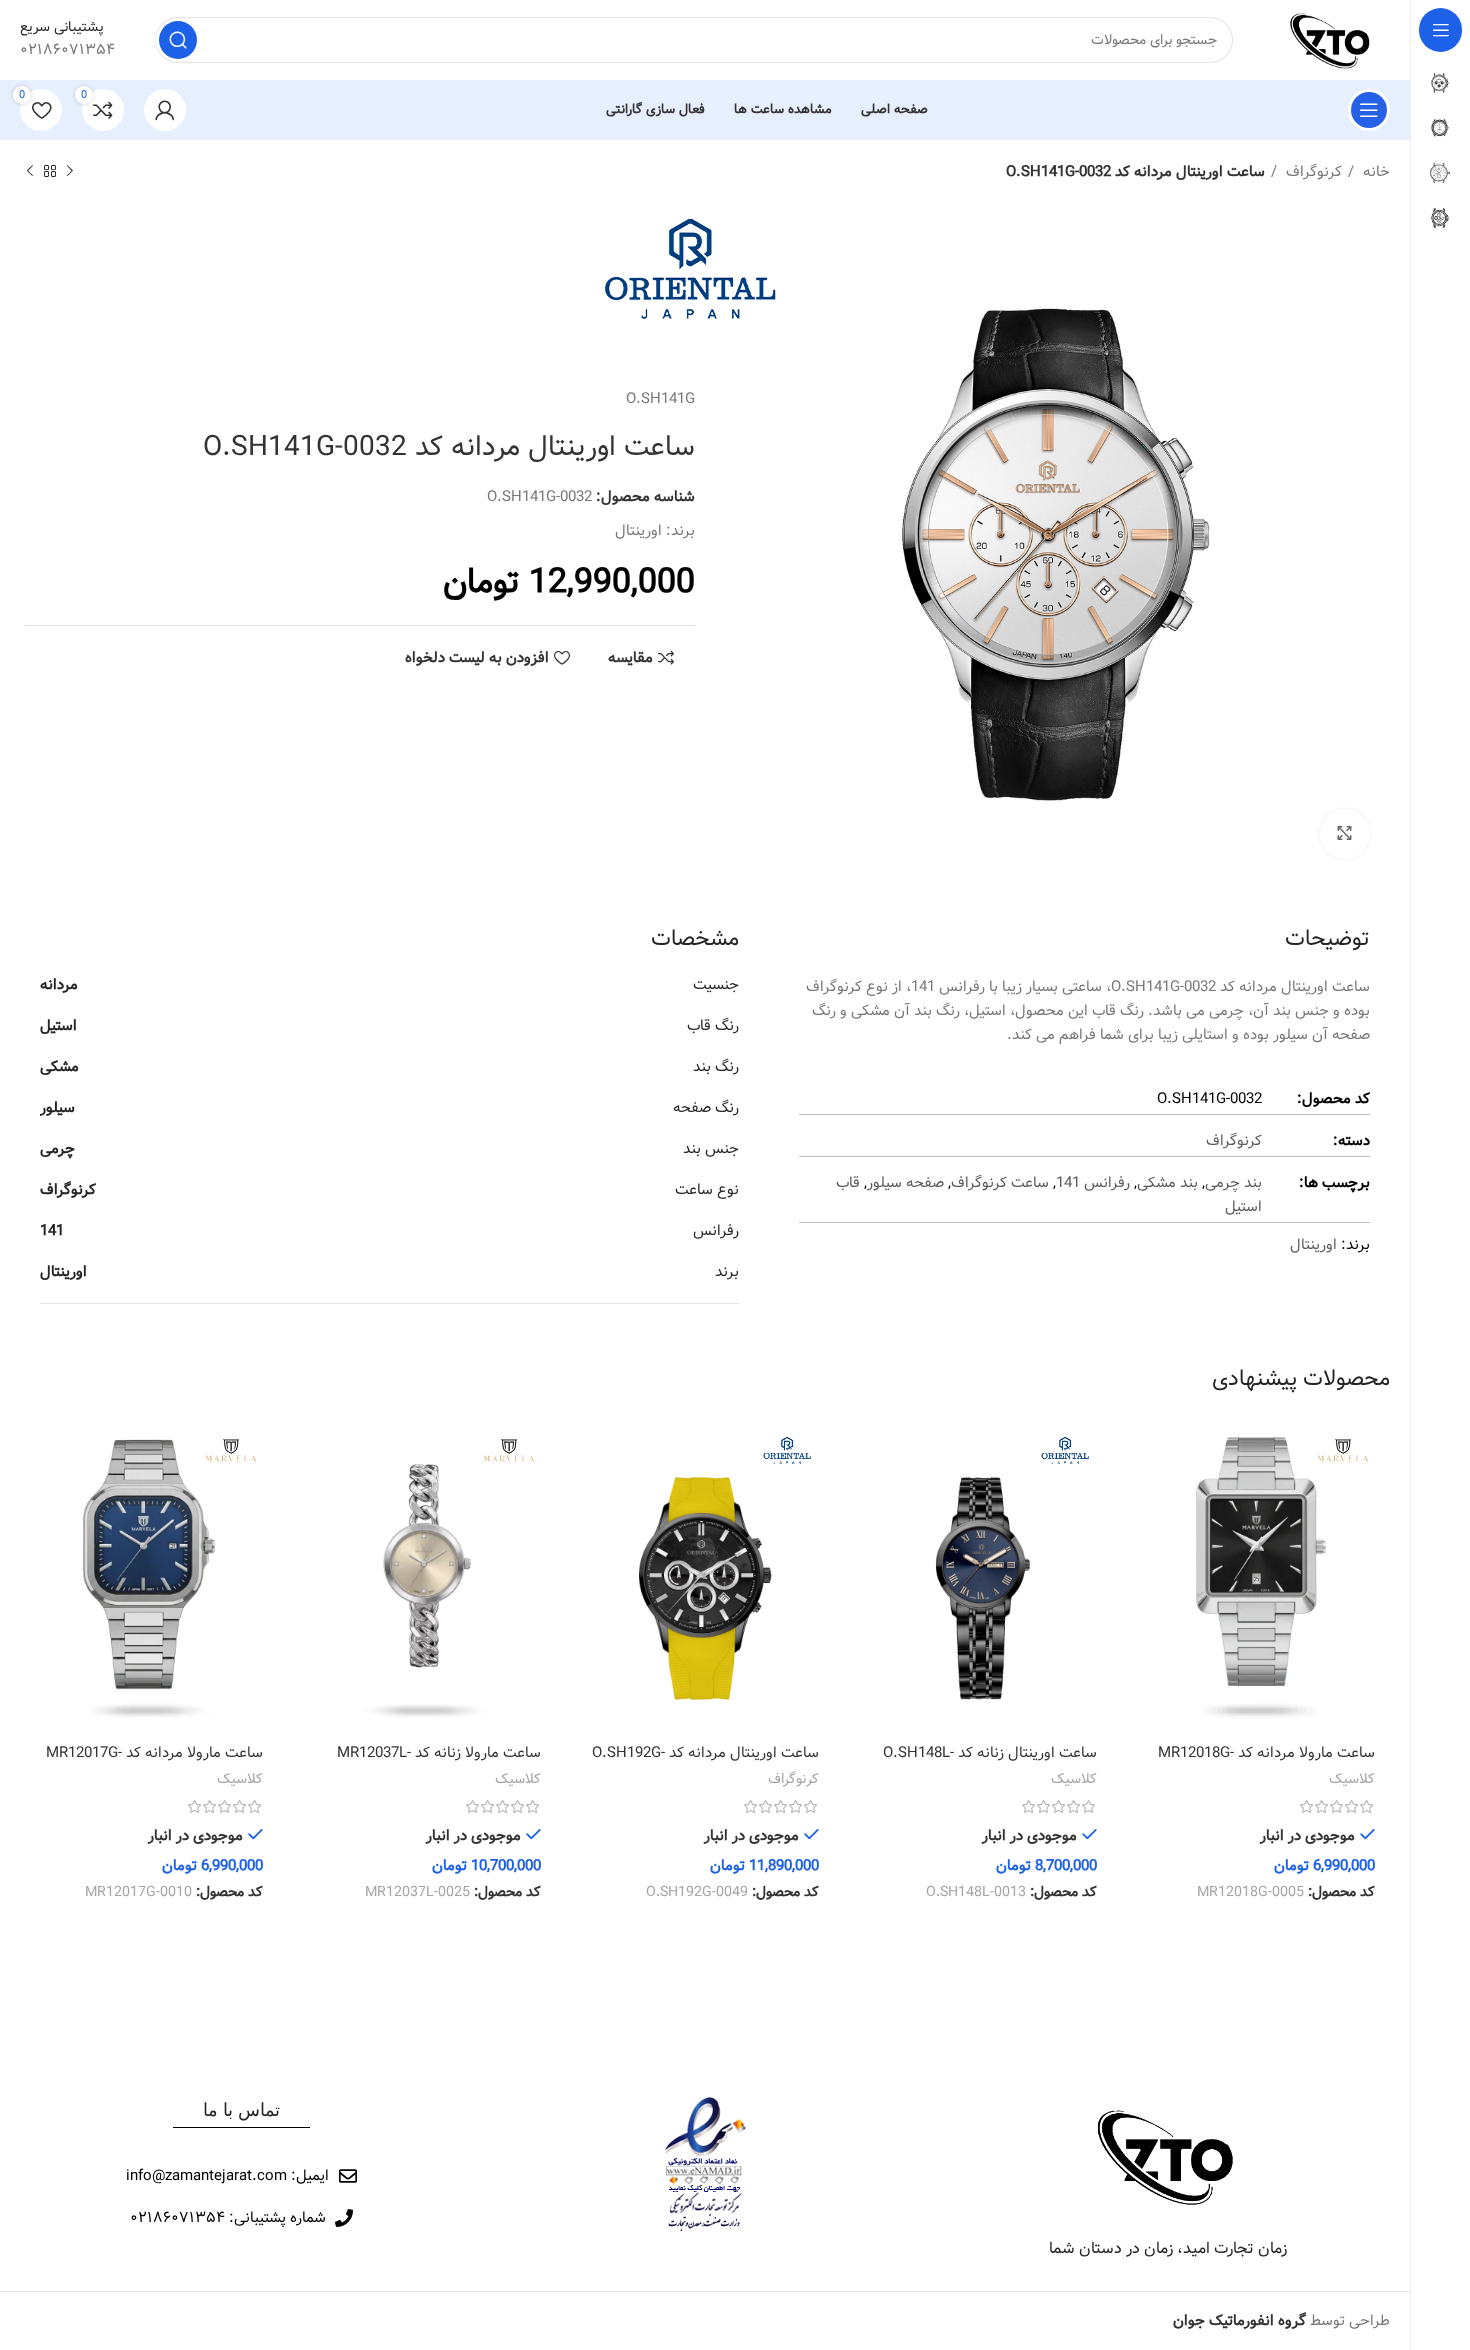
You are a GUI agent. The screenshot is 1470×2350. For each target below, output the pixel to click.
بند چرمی (1233, 1183)
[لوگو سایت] (1331, 40)
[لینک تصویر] (1168, 2156)
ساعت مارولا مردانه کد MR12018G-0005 (1266, 1763)
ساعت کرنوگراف (1000, 1183)
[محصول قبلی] (70, 172)
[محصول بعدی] (30, 172)
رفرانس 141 (1093, 1183)
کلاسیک (1352, 1780)
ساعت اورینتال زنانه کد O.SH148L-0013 (990, 1763)
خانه (1374, 172)
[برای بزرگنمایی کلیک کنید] (1345, 834)
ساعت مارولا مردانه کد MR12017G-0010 (154, 1763)
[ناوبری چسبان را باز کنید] (1369, 110)
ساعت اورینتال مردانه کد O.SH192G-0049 (705, 1763)
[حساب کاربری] (165, 110)
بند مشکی (1167, 1183)
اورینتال (638, 531)
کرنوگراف (1312, 172)
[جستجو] (178, 40)
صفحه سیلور (905, 1183)
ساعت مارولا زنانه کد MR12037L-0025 (439, 1763)
